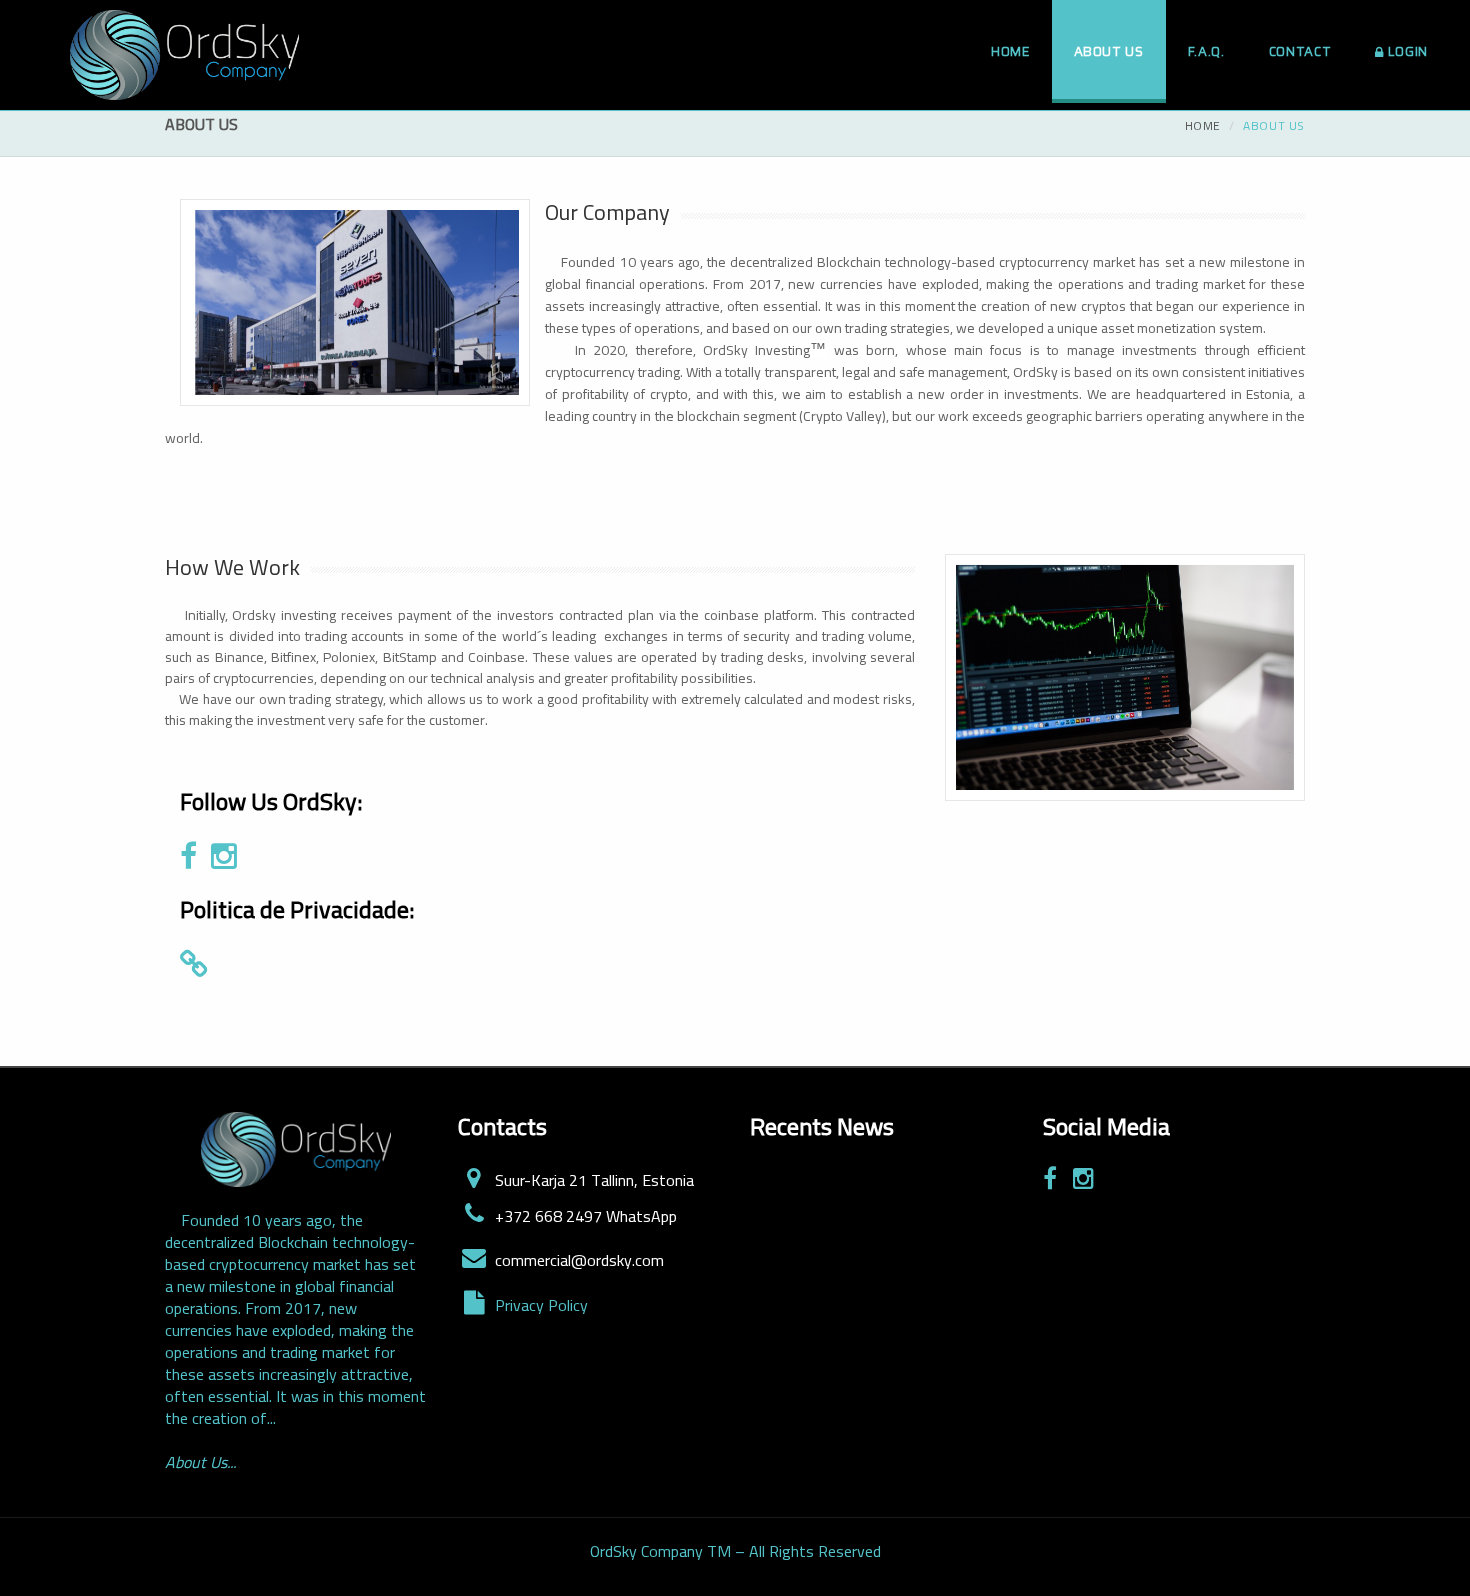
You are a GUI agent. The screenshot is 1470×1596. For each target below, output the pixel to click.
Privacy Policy (541, 1305)
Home (1010, 51)
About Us (1109, 51)
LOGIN (1408, 51)
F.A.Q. (1206, 51)
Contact (1300, 51)
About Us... (200, 1462)
